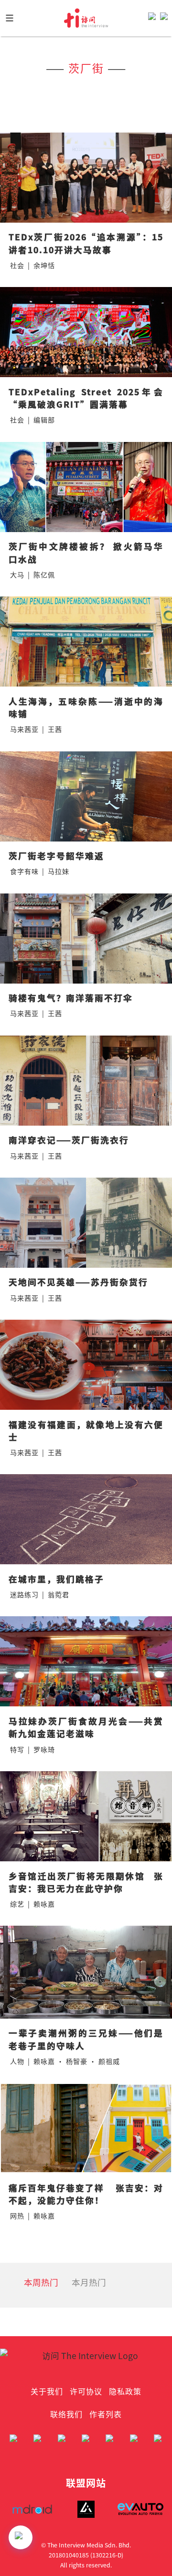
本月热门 (89, 2282)
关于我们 (47, 2391)
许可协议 (86, 2391)
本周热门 (41, 2282)
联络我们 (66, 2414)
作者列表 (106, 2414)
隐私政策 (125, 2391)
